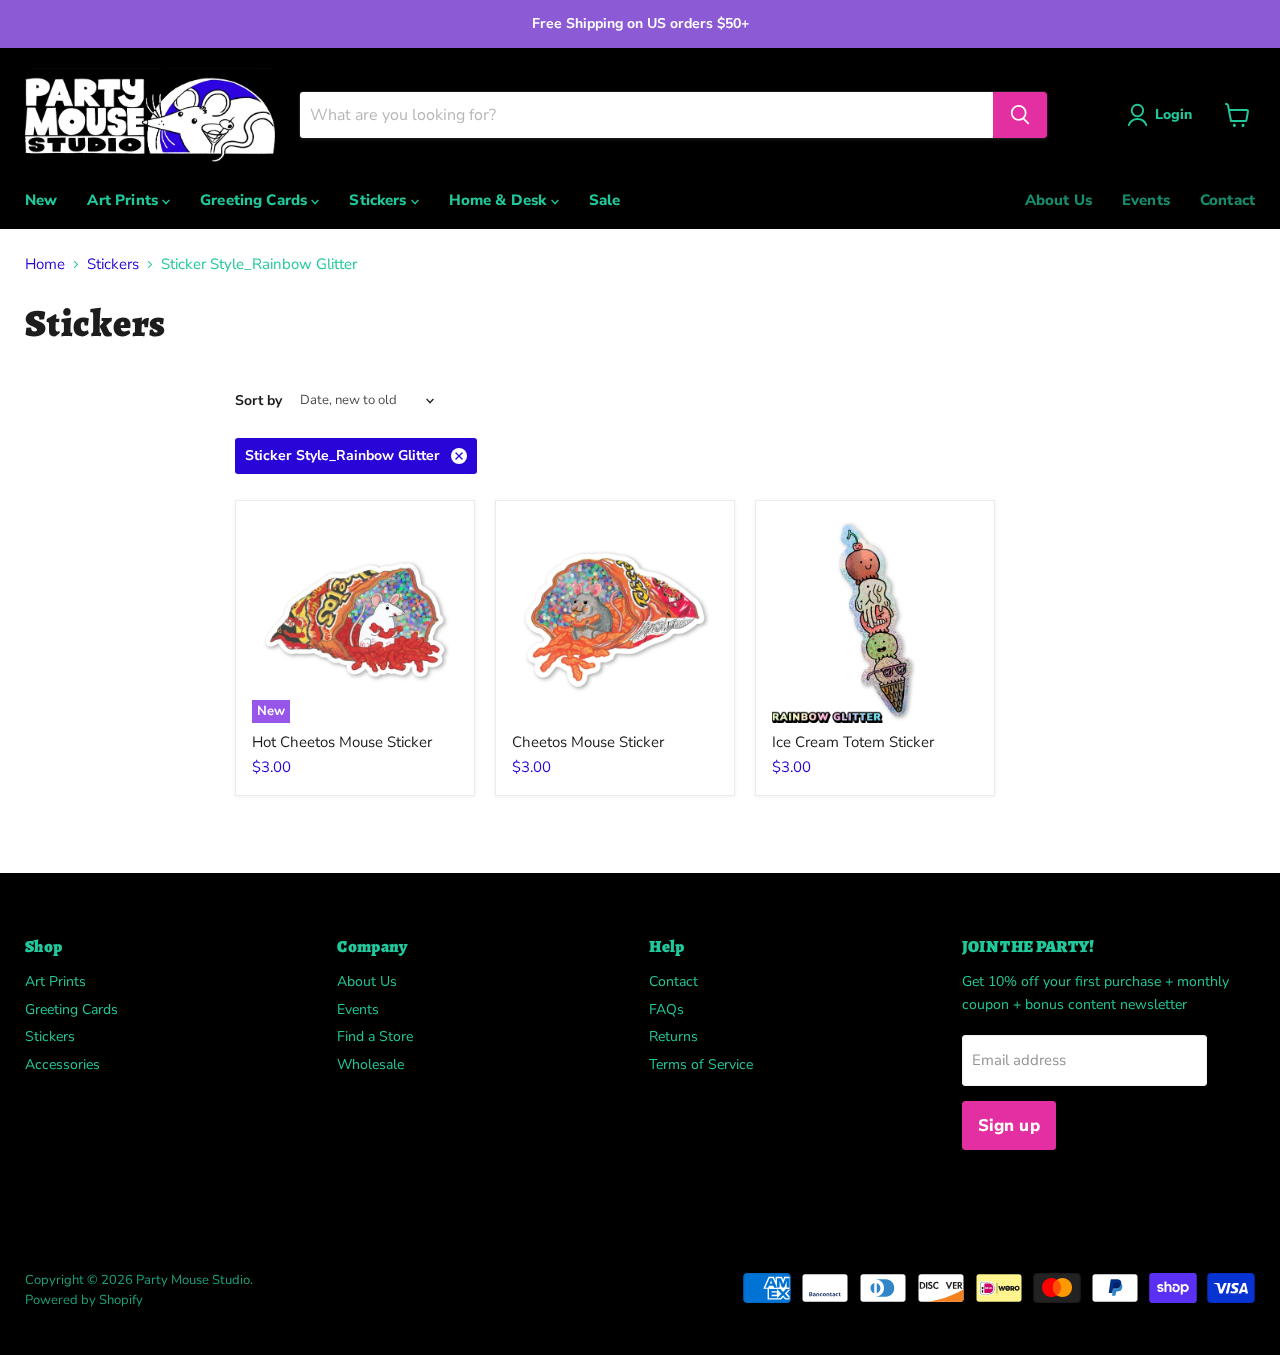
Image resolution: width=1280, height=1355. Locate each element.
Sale (605, 200)
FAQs (666, 1009)
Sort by (258, 401)
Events (1146, 200)
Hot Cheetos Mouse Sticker (342, 742)
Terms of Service (701, 1064)
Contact (1227, 200)
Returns (673, 1036)
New (41, 200)
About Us (1058, 200)
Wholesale (370, 1064)
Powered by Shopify (84, 1300)
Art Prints (124, 200)
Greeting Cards (255, 200)
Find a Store (375, 1036)
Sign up (1009, 1125)
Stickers (379, 200)
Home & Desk (500, 200)
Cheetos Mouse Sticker (588, 742)
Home (45, 264)
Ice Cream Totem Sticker (853, 742)
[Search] (1020, 115)
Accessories (62, 1064)
